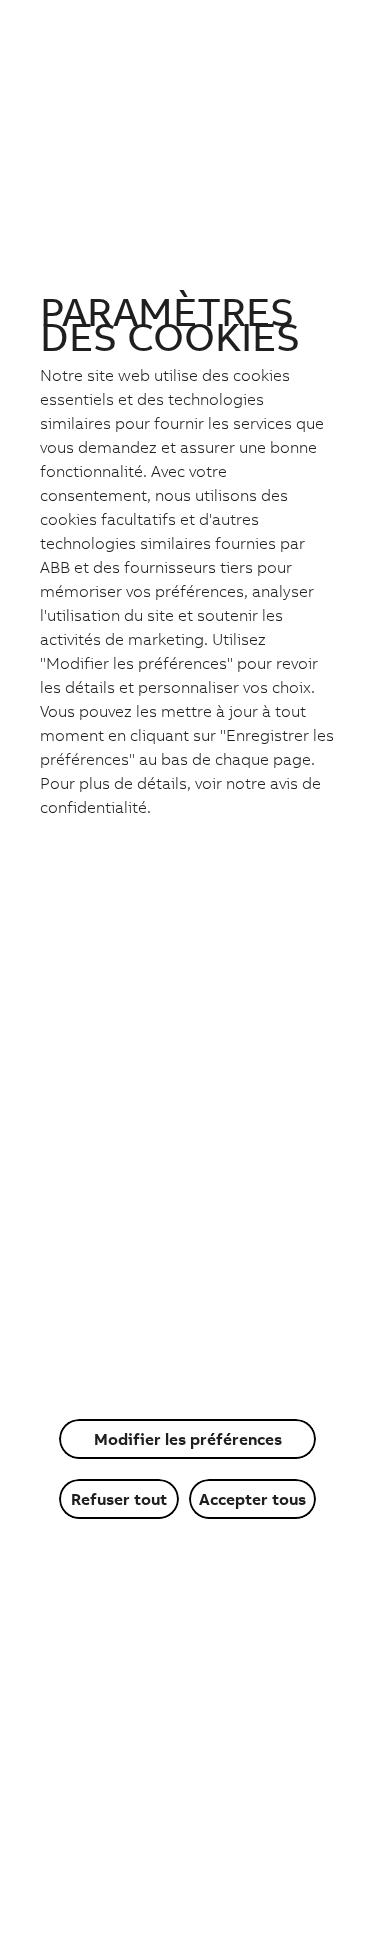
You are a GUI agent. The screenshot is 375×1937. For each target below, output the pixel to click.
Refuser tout (119, 1499)
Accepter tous (252, 1499)
